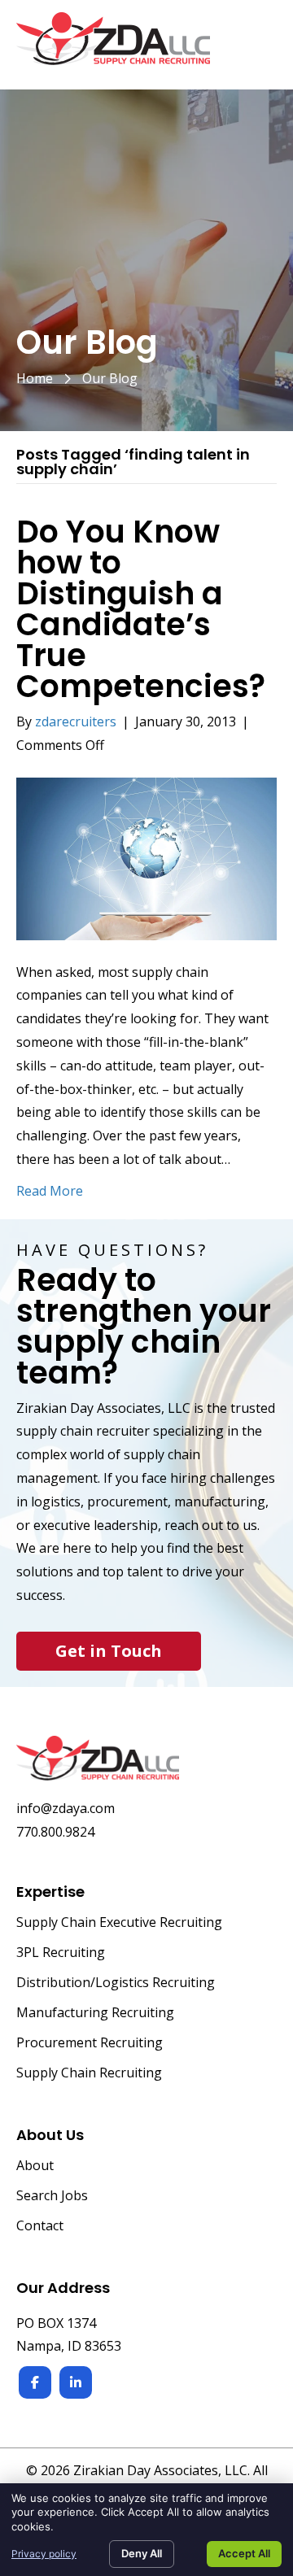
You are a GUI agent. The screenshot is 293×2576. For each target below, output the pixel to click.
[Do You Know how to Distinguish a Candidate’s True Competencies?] (146, 857)
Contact (40, 2227)
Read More (50, 1191)
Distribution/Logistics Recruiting (116, 1983)
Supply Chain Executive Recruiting (119, 1923)
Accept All (244, 2553)
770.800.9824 (55, 1832)
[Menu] (258, 47)
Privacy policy (44, 2554)
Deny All (142, 2553)
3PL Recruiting (61, 1953)
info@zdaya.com (66, 1808)
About (35, 2166)
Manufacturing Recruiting (95, 2014)
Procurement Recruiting (90, 2044)
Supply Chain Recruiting (89, 2074)
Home (35, 378)
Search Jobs (52, 2197)
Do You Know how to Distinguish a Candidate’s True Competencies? (141, 609)
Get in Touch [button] (109, 1651)
